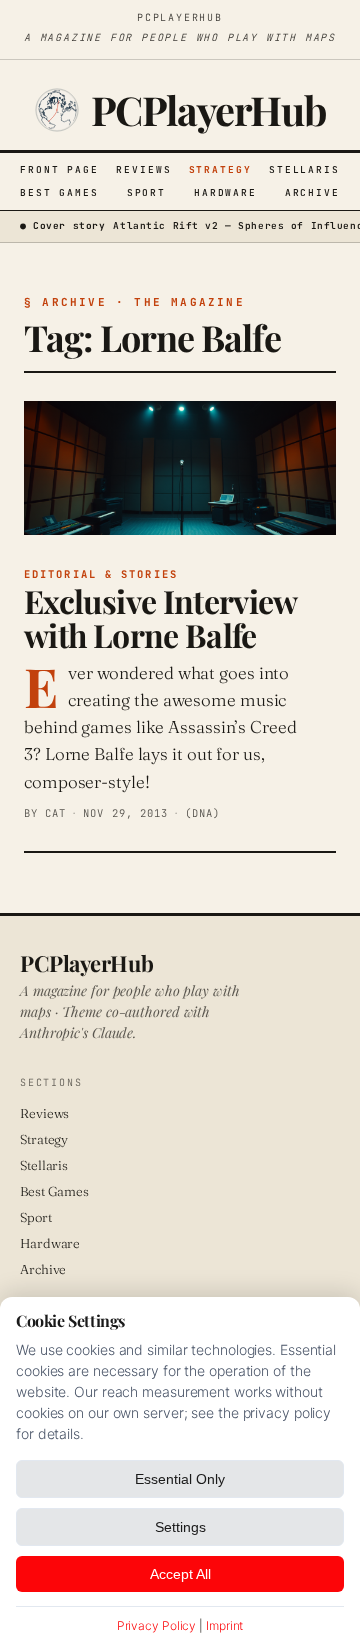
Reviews (143, 169)
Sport (147, 192)
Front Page (59, 169)
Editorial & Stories (101, 574)
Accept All (180, 1574)
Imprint (224, 1625)
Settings (180, 1527)
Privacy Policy (157, 1625)
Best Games (59, 192)
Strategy (220, 169)
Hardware (225, 192)
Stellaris (304, 169)
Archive (312, 192)
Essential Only (180, 1479)
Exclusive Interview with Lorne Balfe (160, 617)
